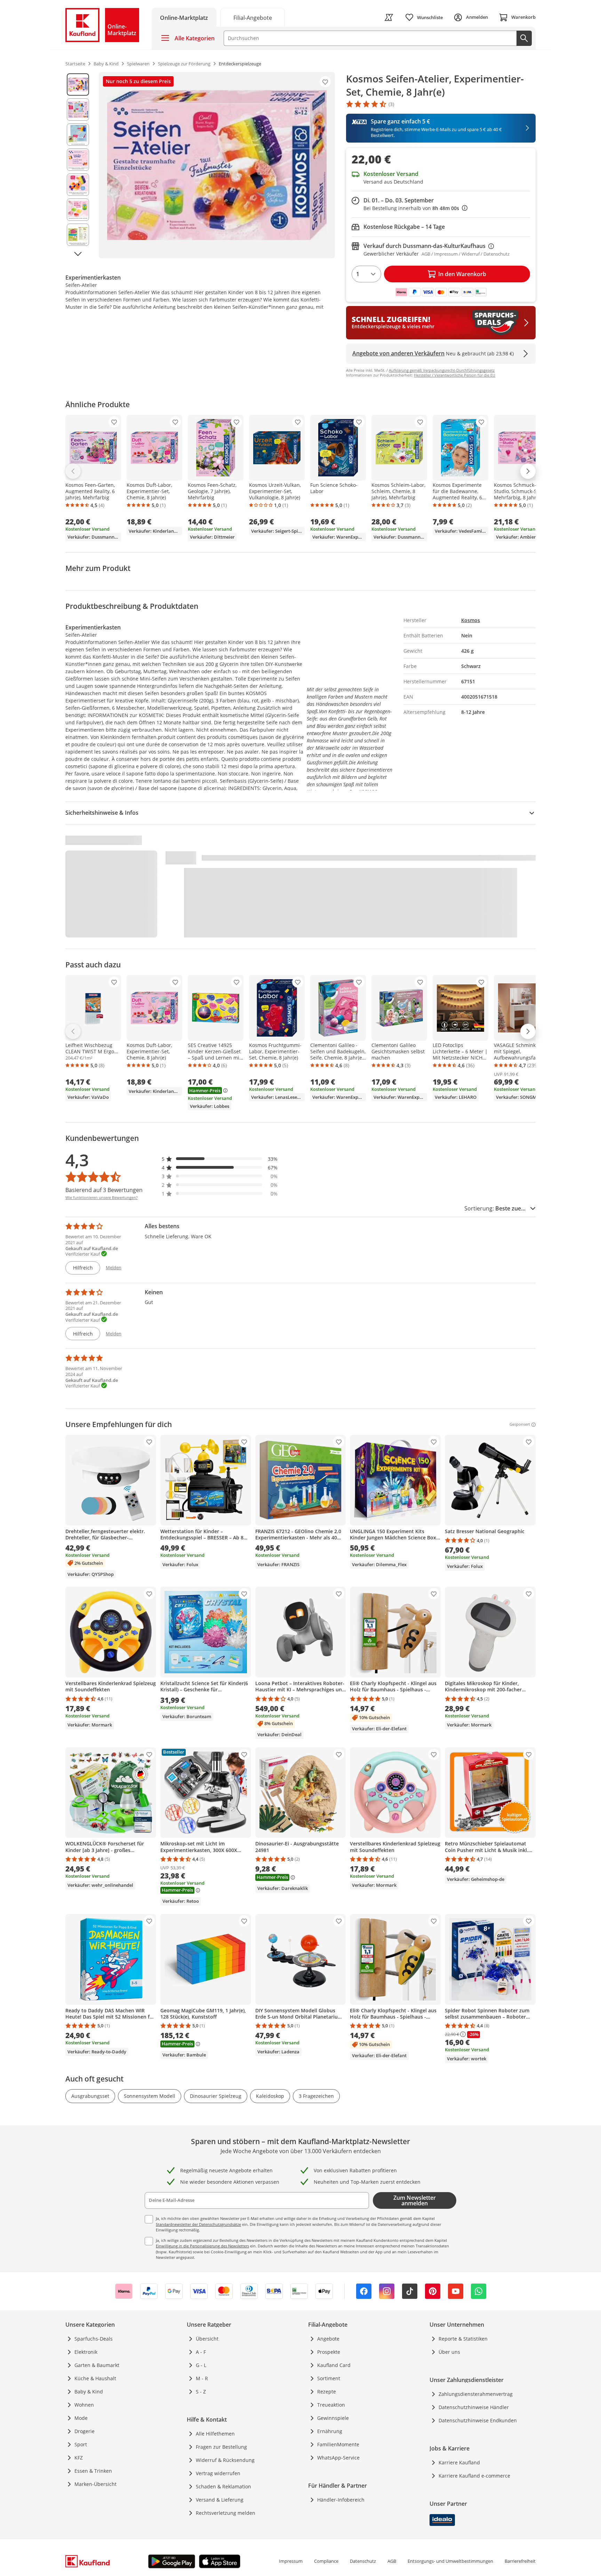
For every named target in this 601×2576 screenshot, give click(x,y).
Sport (81, 2444)
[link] (253, 17)
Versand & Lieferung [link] (220, 2500)
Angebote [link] (328, 2339)
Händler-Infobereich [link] (341, 2500)
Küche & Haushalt (95, 2378)
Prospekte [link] (329, 2352)
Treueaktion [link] (331, 2405)
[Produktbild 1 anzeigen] (78, 84)
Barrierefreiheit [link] (520, 2561)
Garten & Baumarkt (97, 2365)
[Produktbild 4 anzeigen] (78, 160)
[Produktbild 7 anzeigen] (78, 235)
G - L (201, 2365)
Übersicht (207, 2339)
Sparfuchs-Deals (94, 2339)
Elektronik (86, 2352)
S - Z (201, 2392)
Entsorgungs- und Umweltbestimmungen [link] (450, 2561)
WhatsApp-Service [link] (338, 2458)
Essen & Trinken (93, 2471)
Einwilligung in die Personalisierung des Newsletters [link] (202, 2246)
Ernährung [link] (330, 2431)
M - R (202, 2378)
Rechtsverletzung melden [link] (226, 2513)
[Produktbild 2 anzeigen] (78, 110)
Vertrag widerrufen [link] (218, 2473)
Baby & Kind (89, 2392)
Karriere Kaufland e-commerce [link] (474, 2476)
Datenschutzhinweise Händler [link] (474, 2407)
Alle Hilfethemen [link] (215, 2434)
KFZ (79, 2458)
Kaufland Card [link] (334, 2365)
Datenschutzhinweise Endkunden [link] (478, 2420)
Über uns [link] (449, 2352)
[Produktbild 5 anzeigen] (78, 185)
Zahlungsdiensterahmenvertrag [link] (476, 2394)
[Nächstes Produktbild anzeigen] (78, 254)
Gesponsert (520, 1425)
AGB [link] (392, 2561)
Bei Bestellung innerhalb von (415, 208)
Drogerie (85, 2431)
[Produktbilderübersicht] (78, 165)
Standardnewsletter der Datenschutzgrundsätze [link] (198, 2224)
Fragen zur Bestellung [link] (221, 2447)
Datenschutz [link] (363, 2561)
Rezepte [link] (327, 2392)
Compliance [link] (326, 2561)
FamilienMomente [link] (338, 2444)
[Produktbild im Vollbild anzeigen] (217, 165)
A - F (201, 2352)
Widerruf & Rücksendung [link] (225, 2460)
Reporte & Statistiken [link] (463, 2339)
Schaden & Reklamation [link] (223, 2486)
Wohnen (84, 2405)
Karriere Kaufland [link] (459, 2462)
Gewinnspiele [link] (333, 2418)
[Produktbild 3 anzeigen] (78, 135)
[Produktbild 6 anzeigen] (78, 210)
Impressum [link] (291, 2561)
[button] (220, 1159)
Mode (81, 2418)
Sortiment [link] (329, 2378)
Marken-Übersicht (95, 2484)
